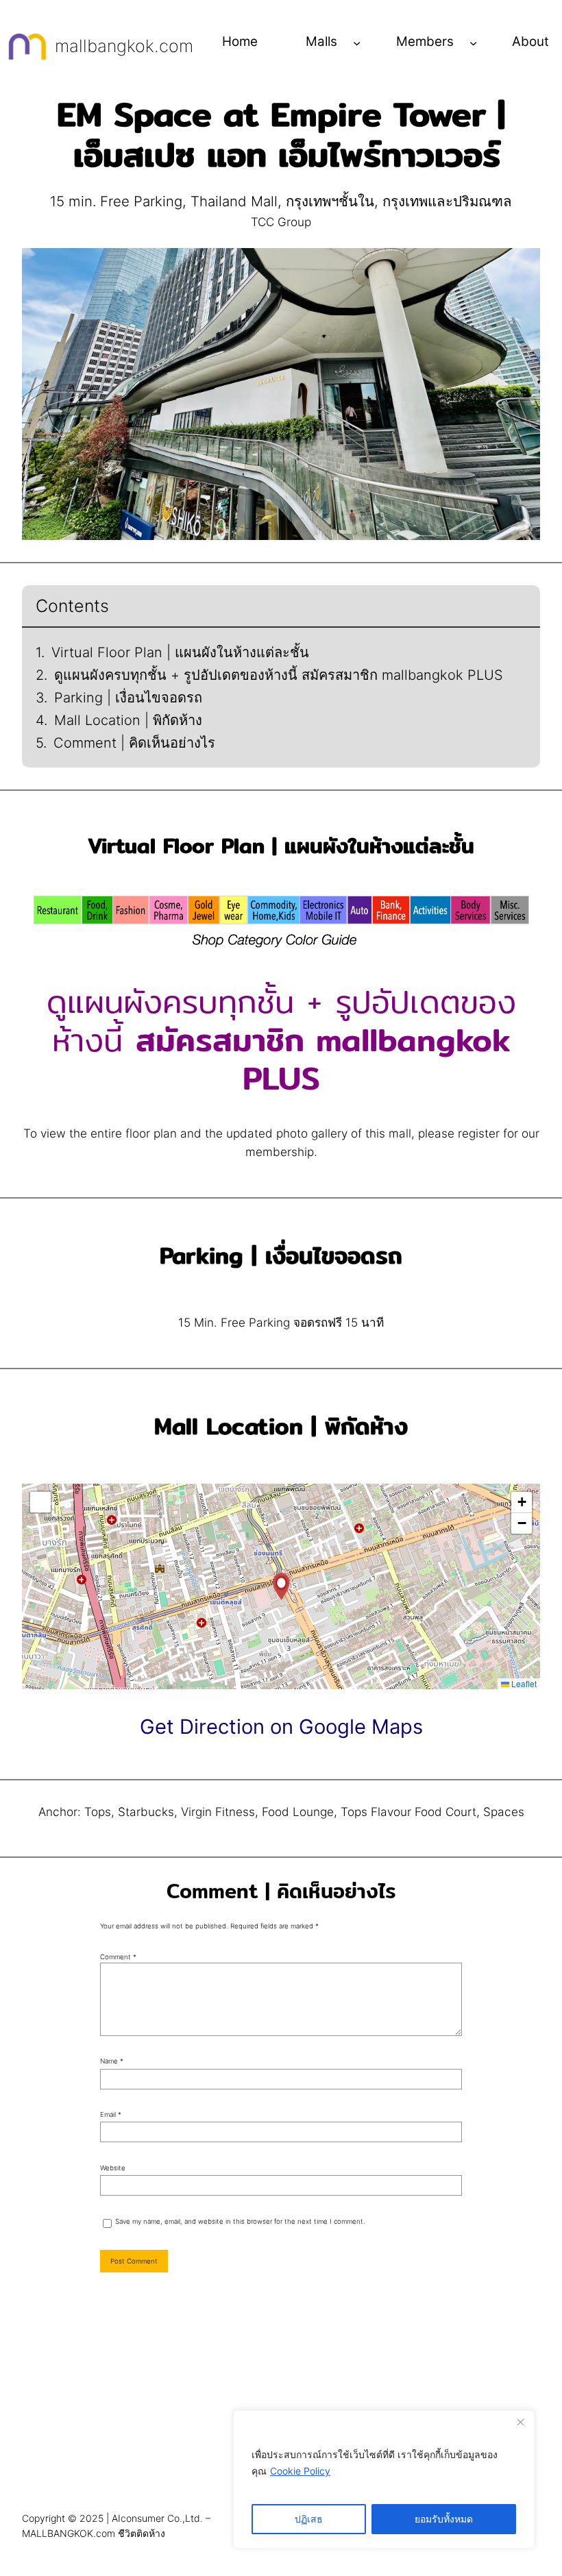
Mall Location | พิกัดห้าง (128, 720)
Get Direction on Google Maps (281, 1727)
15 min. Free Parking (116, 201)
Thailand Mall (234, 201)
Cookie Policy (300, 2471)
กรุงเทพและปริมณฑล (447, 201)
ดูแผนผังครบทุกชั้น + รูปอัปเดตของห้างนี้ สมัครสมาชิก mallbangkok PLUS (279, 675)
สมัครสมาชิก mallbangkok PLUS (323, 1059)
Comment (118, 1957)
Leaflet (523, 1683)
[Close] (520, 2422)
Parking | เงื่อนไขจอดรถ (128, 698)
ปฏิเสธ (309, 2519)
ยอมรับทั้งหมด (444, 2519)
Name (112, 2061)
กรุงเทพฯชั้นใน (330, 201)
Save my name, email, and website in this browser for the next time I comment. (240, 2221)
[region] (384, 2479)
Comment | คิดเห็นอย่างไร (134, 743)
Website (113, 2168)
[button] (281, 1586)
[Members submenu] (473, 42)
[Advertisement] (281, 2399)
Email (111, 2114)
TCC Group (281, 222)
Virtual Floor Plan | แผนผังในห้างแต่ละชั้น (180, 652)
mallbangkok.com (124, 46)
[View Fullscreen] (40, 1502)
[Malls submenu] (357, 42)
